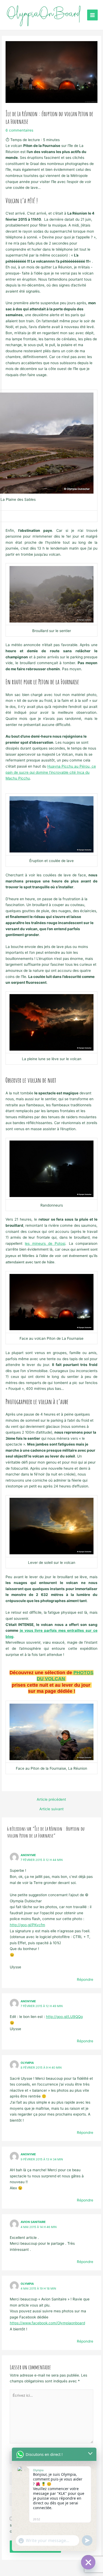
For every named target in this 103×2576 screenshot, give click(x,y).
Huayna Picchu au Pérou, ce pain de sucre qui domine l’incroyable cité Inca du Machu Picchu (51, 772)
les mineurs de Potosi (45, 1243)
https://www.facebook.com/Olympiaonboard (47, 2323)
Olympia (27, 2063)
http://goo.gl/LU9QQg (64, 2017)
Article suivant (51, 1809)
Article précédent (51, 1800)
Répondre (85, 1979)
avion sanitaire (33, 2222)
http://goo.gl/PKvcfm (27, 1925)
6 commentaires (19, 130)
